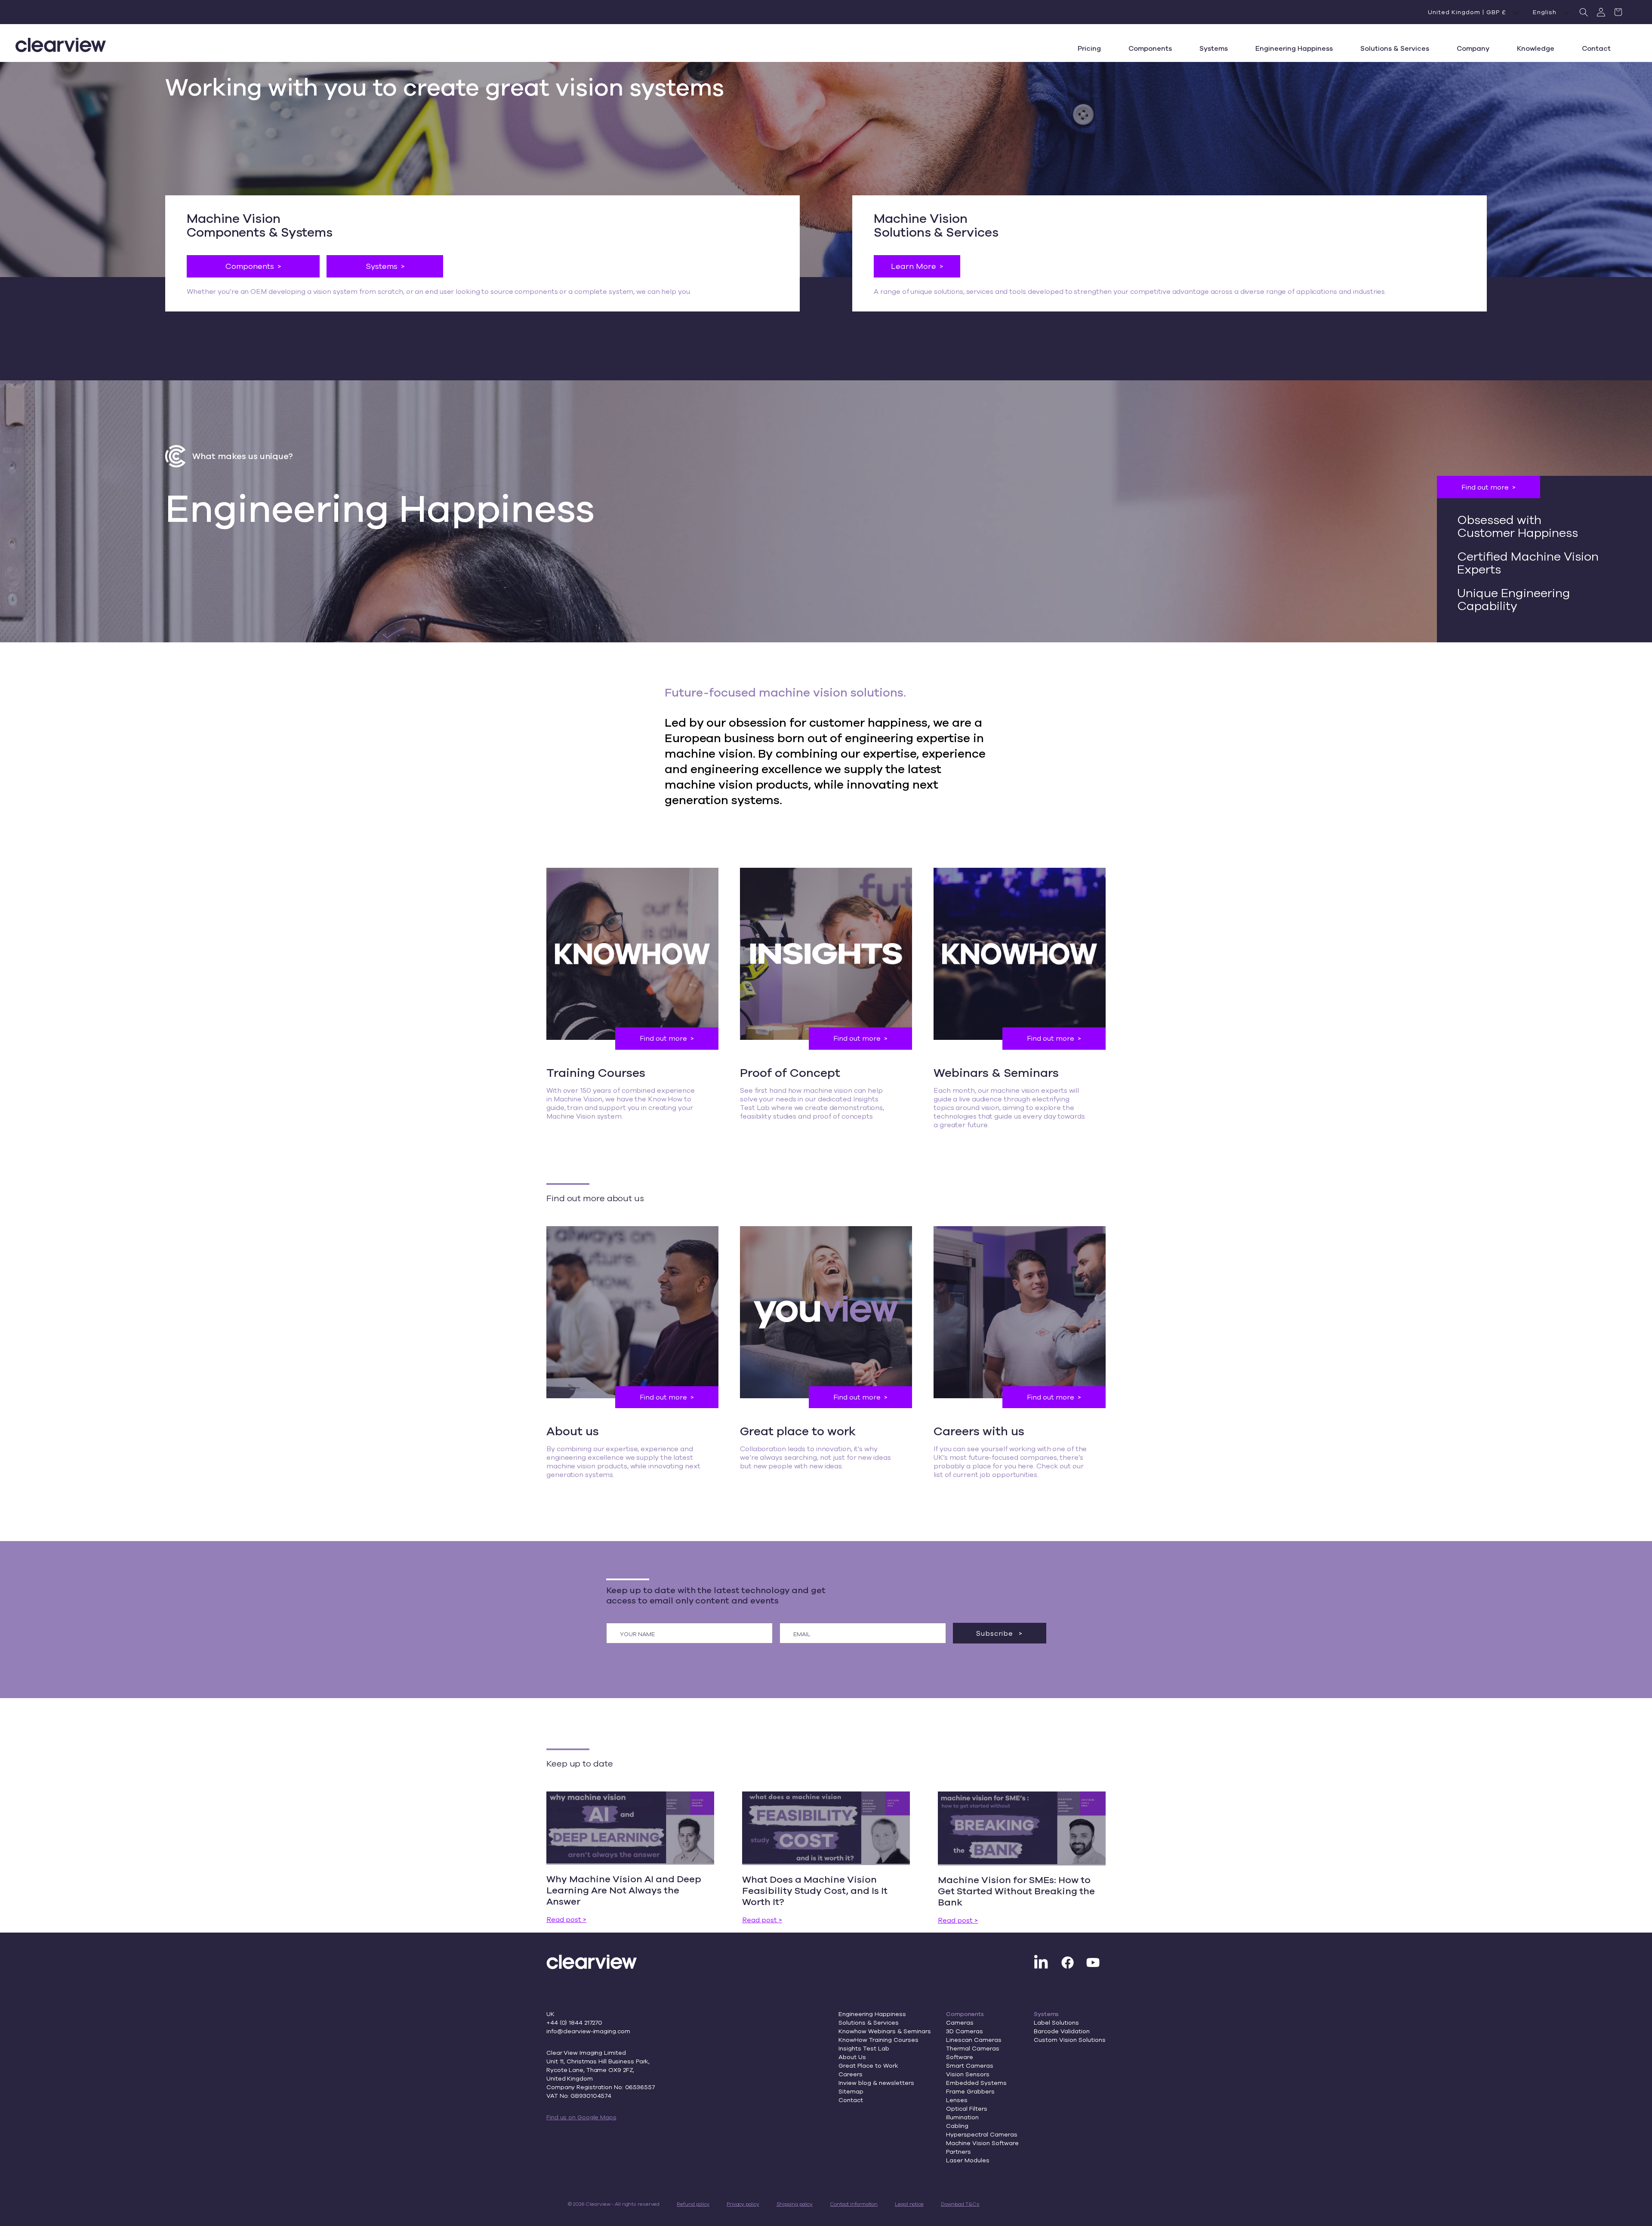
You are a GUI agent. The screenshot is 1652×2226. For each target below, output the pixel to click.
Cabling (957, 2126)
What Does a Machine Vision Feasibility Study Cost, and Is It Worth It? (815, 1890)
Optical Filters (967, 2109)
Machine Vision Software (982, 2143)
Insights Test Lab (864, 2048)
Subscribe (996, 1633)
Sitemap (851, 2091)
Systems (382, 266)
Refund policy (693, 2204)
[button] (1584, 12)
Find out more (1485, 487)
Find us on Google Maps (581, 2117)
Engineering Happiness (872, 2014)
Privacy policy (743, 2204)
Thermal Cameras (973, 2048)
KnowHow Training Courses (878, 2040)
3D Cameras (965, 2031)
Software (960, 2057)
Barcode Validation (1062, 2031)
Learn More (914, 266)
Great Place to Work (868, 2066)
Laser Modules (968, 2160)
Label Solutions (1056, 2023)
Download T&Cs (960, 2204)
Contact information (854, 2204)
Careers (851, 2074)
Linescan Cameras (974, 2040)
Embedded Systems (976, 2083)
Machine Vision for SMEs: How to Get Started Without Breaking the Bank (1016, 1891)
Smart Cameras (970, 2066)
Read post (564, 1919)
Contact (851, 2100)
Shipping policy (795, 2204)
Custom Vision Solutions (1070, 2040)
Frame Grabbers (970, 2091)
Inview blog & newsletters (876, 2083)
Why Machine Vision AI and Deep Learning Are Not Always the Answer (624, 1890)
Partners (959, 2152)
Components (250, 266)
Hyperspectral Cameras (982, 2134)
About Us (852, 2057)
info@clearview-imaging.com (588, 2031)
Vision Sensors (968, 2074)
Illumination (962, 2117)
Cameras (960, 2023)
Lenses (957, 2100)
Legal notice (909, 2204)
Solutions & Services (869, 2023)
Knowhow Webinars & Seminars (885, 2031)
